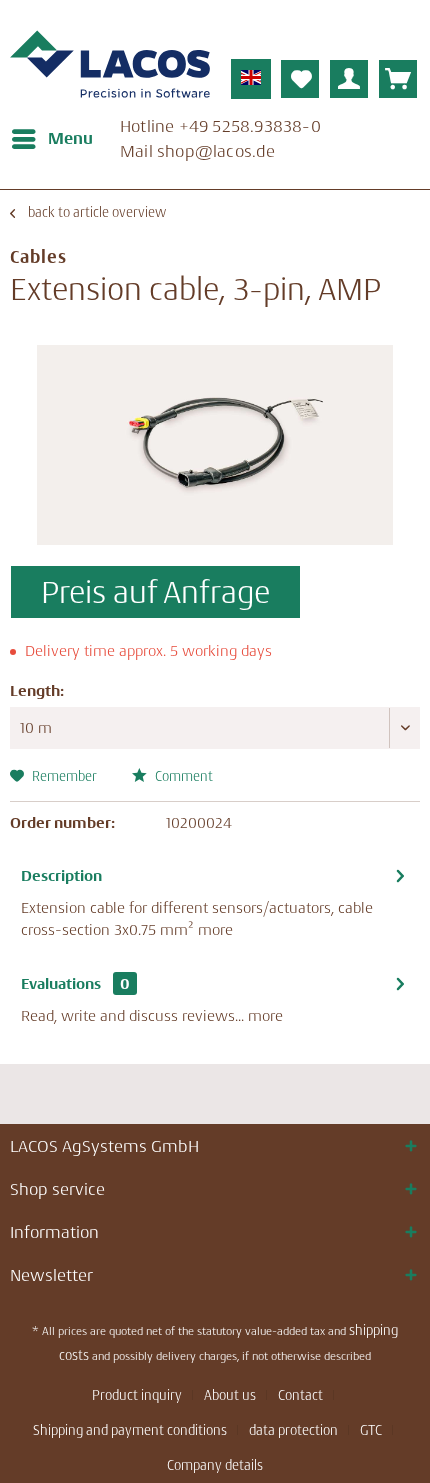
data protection (293, 1430)
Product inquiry (137, 1395)
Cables (38, 257)
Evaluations (61, 983)
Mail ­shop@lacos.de (198, 151)
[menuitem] (51, 139)
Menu (70, 138)
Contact (300, 1395)
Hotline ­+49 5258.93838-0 (220, 126)
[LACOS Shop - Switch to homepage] (110, 65)
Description (61, 875)
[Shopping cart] (398, 79)
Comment (182, 776)
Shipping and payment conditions (130, 1430)
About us (230, 1395)
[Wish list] (300, 79)
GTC (371, 1430)
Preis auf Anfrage (155, 592)
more (215, 929)
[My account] (349, 79)
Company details (215, 1465)
